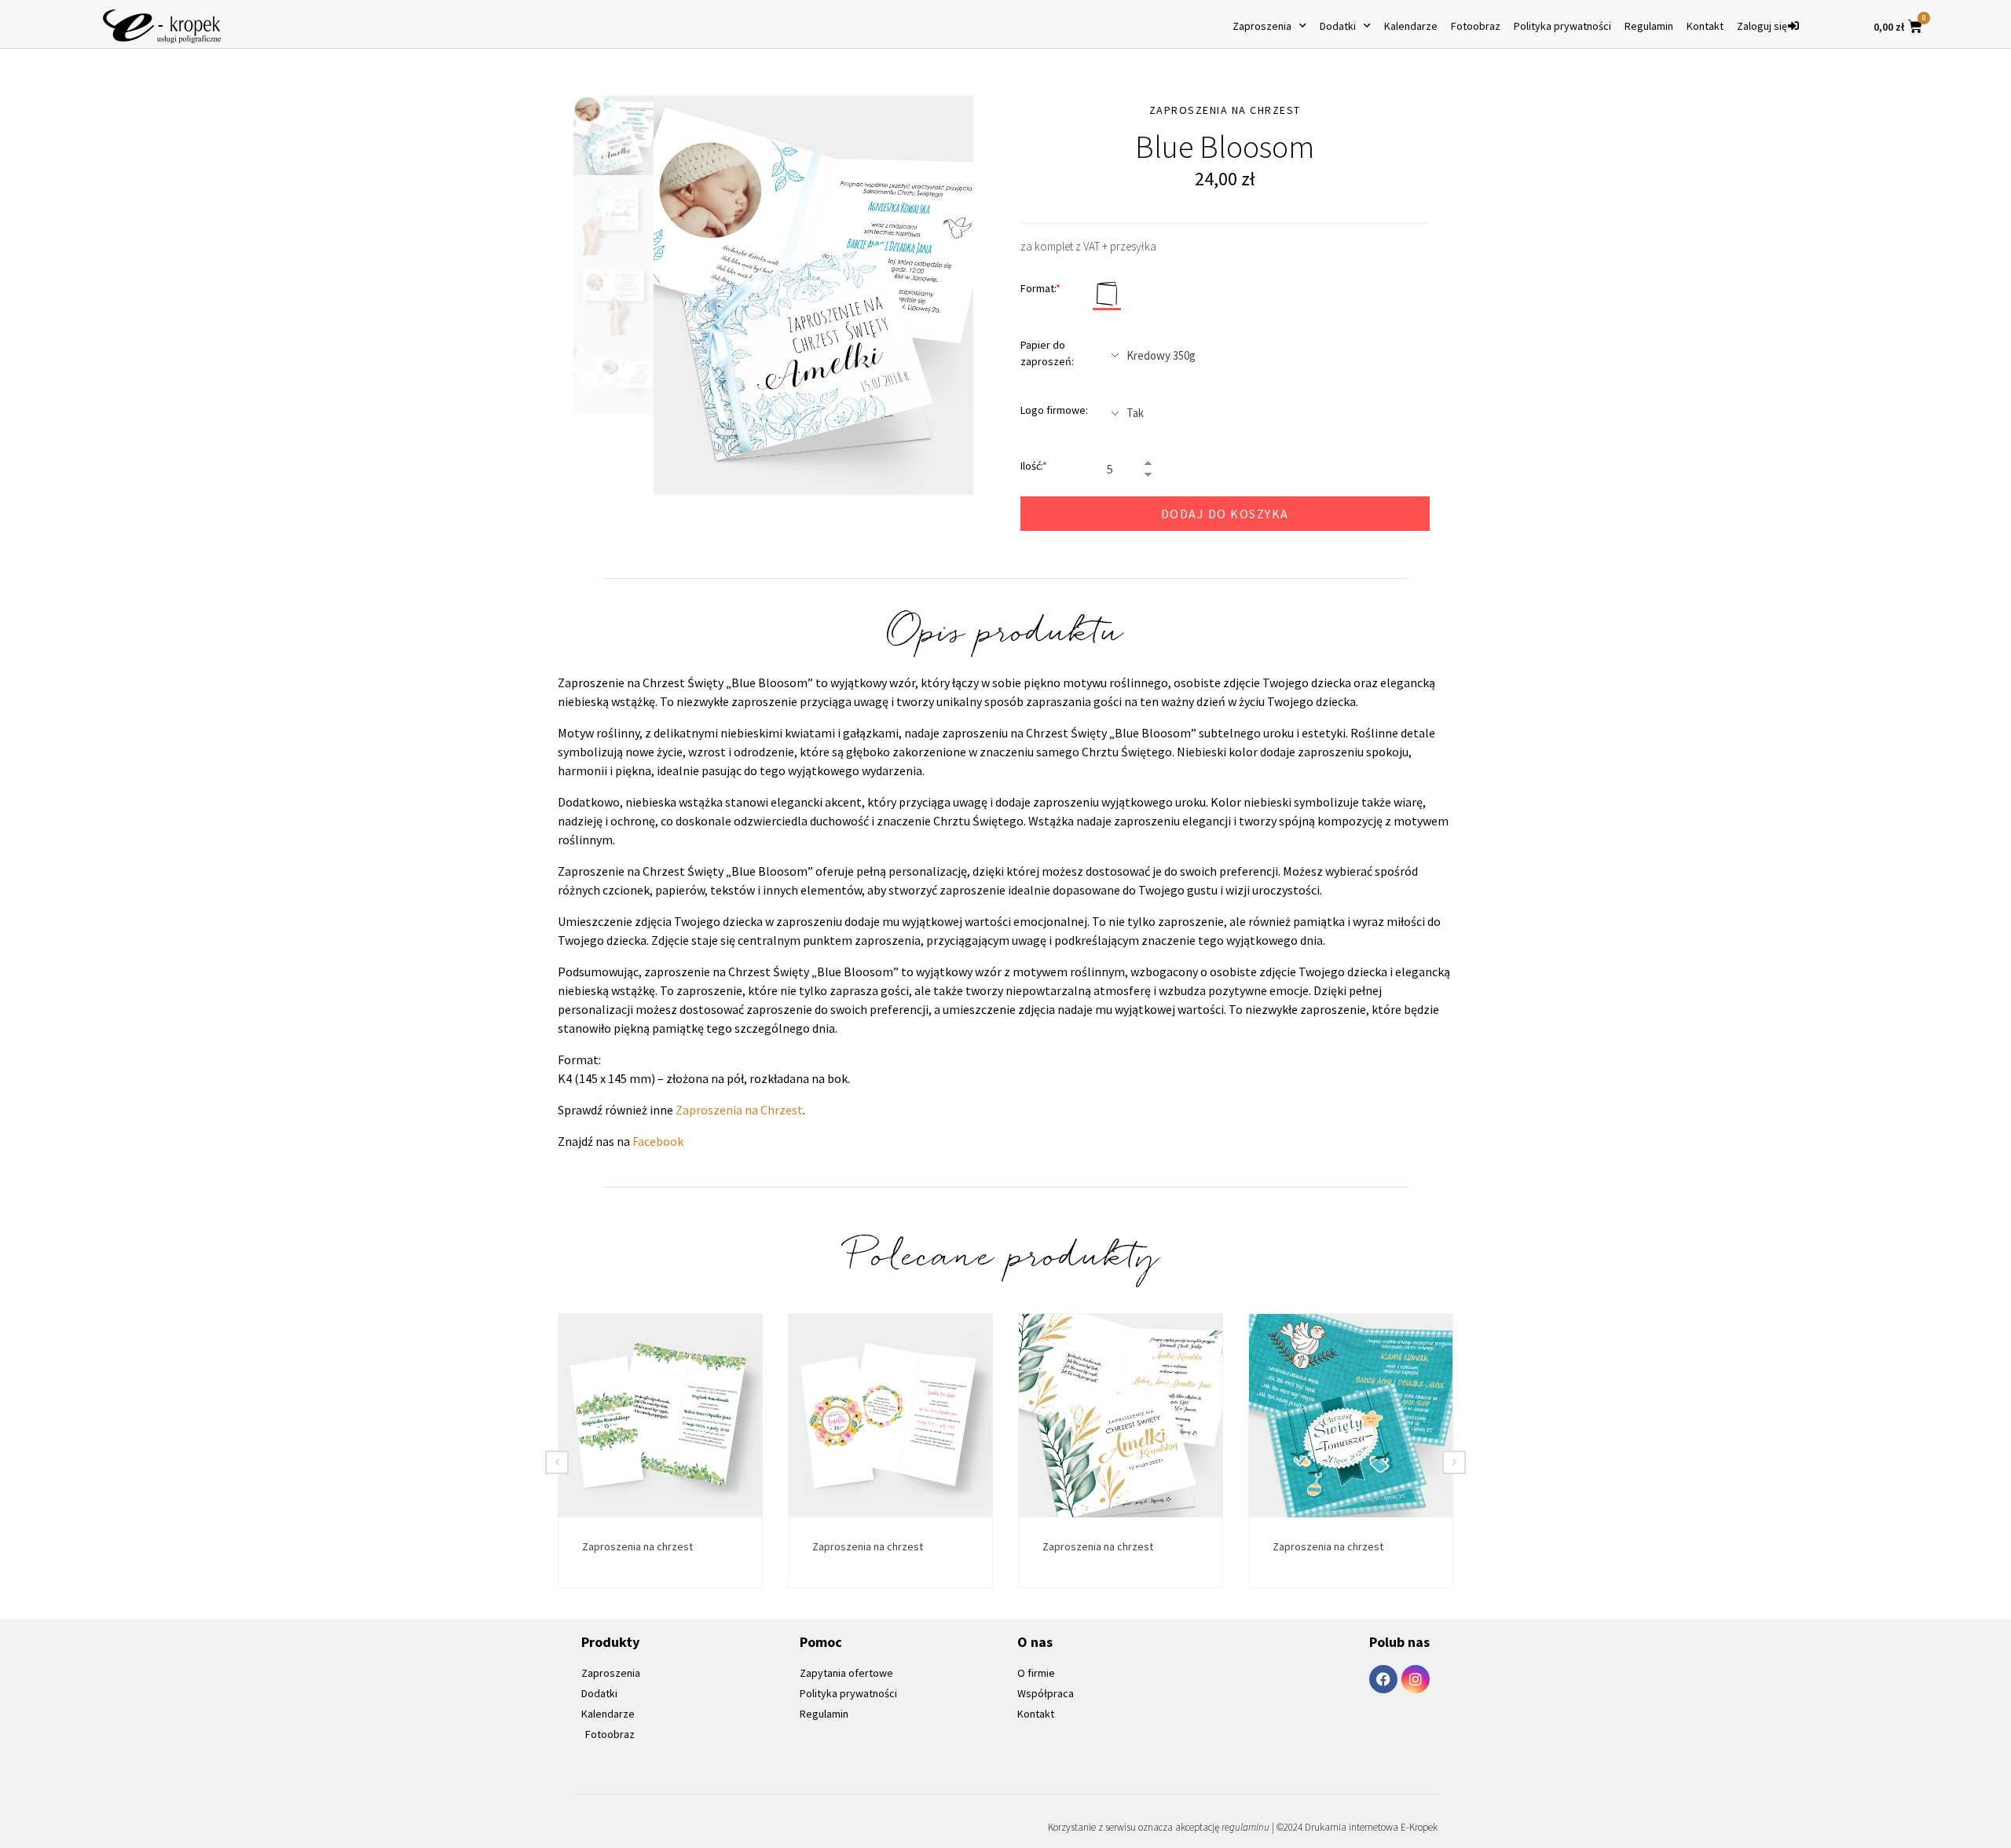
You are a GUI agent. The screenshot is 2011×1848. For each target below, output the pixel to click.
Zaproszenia (1262, 26)
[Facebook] (1383, 1679)
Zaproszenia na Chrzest (739, 1110)
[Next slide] (1454, 1462)
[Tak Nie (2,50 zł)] (1264, 413)
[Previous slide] (557, 1462)
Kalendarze (1411, 26)
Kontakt (1705, 26)
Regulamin (1649, 26)
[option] (813, 296)
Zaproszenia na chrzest (637, 1546)
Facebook (658, 1141)
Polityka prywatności (1562, 26)
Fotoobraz (1476, 26)
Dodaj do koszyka (1225, 514)
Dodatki (1338, 26)
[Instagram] (1416, 1679)
